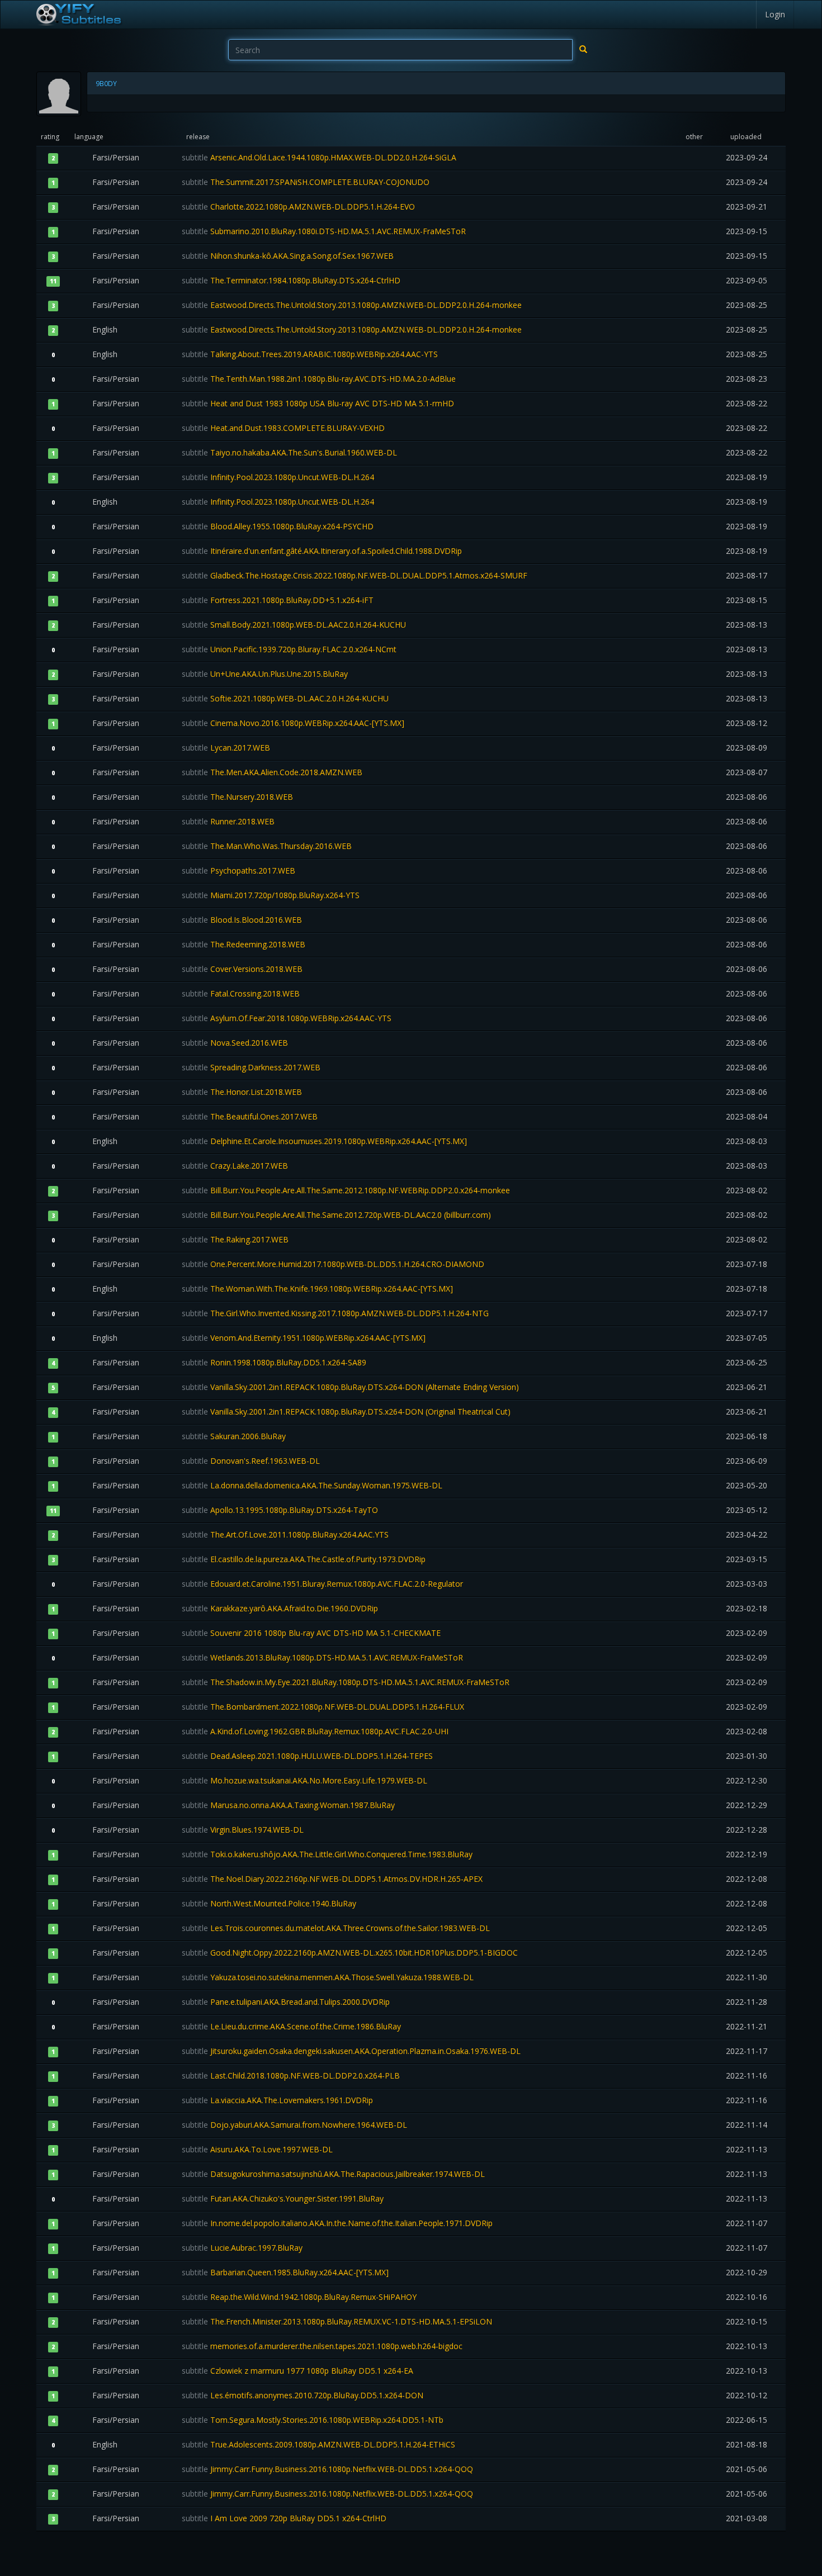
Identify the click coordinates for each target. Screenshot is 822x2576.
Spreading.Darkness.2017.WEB (251, 1067)
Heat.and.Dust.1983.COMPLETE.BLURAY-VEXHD (283, 428)
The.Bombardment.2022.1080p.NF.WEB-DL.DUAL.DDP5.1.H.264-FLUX (323, 1707)
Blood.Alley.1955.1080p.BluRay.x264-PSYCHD (278, 526)
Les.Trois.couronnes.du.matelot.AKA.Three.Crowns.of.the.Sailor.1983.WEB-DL (336, 1928)
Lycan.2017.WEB (226, 748)
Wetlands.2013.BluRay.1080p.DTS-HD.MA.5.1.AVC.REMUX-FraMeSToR (322, 1657)
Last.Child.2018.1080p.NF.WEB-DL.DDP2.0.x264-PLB (291, 2075)
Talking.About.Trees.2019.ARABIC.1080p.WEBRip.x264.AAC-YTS (310, 354)
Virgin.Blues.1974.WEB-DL (243, 1830)
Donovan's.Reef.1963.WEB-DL (251, 1461)
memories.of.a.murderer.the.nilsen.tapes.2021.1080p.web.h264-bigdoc (322, 2346)
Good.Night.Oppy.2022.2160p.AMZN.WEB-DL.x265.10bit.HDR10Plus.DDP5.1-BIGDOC (350, 1953)
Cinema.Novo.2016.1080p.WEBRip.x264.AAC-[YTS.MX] (293, 723)
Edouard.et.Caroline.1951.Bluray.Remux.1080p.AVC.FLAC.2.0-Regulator (322, 1584)
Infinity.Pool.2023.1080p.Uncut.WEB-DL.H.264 (278, 477)
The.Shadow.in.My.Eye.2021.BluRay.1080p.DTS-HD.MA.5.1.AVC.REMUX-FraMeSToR (346, 1682)
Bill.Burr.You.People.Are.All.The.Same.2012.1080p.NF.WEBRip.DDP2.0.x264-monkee (346, 1190)
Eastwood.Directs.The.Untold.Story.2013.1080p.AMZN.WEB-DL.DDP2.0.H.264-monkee (352, 305)
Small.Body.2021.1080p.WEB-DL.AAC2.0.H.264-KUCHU (294, 625)
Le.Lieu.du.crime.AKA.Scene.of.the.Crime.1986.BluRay (291, 2026)
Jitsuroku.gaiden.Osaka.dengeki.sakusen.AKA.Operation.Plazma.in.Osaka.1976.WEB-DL (351, 2051)
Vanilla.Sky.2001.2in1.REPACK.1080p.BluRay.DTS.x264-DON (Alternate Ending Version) (350, 1387)
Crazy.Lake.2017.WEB (235, 1166)
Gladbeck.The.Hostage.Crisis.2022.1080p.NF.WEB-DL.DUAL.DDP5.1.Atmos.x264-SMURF (355, 575)
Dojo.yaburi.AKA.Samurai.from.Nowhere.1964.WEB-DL (294, 2125)
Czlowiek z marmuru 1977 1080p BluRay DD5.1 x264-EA (297, 2371)
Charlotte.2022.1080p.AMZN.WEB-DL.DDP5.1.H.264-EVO (298, 207)
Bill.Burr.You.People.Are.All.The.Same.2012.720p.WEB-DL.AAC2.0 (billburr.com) (336, 1215)
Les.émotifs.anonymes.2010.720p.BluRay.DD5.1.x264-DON (303, 2395)
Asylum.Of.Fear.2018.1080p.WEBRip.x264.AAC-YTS (287, 1018)
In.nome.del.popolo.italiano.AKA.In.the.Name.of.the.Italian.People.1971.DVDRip (337, 2223)
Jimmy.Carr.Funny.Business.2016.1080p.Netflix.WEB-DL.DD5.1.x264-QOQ (327, 2469)
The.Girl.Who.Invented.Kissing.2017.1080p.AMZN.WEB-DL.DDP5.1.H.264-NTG (335, 1313)
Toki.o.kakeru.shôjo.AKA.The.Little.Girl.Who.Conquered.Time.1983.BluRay (327, 1854)
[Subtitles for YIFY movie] (78, 15)
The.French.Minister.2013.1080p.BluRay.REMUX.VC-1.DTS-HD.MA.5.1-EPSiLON (337, 2321)
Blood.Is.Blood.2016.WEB (242, 920)
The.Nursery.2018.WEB (237, 797)
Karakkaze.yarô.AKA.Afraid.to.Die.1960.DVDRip (280, 1608)
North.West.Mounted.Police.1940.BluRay (269, 1903)
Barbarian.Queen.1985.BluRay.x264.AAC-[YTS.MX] (285, 2272)
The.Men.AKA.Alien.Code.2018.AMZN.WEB (272, 772)
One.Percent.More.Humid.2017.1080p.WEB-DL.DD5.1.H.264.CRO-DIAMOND (333, 1264)
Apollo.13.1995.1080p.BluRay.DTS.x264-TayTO (280, 1510)
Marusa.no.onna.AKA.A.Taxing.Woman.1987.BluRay (288, 1805)
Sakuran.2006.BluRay (234, 1436)
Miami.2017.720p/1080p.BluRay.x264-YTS (271, 895)
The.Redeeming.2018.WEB (244, 944)
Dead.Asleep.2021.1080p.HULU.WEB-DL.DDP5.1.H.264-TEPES (307, 1756)
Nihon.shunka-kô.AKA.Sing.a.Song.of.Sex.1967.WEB (288, 256)
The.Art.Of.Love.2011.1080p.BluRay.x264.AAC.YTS (285, 1534)
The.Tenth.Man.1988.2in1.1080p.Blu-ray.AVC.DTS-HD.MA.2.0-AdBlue (319, 379)
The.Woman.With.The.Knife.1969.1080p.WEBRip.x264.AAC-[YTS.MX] (317, 1289)
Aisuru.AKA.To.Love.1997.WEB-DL (257, 2149)
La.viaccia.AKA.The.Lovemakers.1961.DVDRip (277, 2100)
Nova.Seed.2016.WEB (235, 1043)
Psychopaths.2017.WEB (238, 870)
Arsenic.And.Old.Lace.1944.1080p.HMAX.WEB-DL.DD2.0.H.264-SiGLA (319, 157)
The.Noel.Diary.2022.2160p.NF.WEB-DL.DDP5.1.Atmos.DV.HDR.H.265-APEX (332, 1879)
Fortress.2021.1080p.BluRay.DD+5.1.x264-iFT (278, 600)
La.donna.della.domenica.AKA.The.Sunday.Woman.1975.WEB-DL (312, 1485)
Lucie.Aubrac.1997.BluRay (242, 2248)
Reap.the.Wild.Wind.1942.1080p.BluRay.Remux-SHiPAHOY (299, 2297)
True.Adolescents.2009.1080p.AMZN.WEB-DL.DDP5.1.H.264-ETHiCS (318, 2444)
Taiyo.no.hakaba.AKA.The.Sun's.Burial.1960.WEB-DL (289, 452)
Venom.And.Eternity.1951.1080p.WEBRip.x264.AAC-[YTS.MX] (304, 1338)
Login (775, 14)
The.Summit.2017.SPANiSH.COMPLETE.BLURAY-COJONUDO (306, 182)
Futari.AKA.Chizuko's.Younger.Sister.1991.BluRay (283, 2198)
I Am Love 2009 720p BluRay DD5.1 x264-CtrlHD (284, 2518)
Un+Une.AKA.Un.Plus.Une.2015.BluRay (265, 674)
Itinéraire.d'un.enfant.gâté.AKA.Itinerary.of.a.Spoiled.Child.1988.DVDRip (322, 551)
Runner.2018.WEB (228, 821)
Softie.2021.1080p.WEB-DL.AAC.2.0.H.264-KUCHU (285, 698)
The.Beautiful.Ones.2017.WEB (250, 1116)
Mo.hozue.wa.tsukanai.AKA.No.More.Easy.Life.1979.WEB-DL (304, 1780)
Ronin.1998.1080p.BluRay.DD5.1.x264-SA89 (274, 1362)
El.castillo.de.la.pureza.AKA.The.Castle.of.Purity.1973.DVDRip (304, 1559)
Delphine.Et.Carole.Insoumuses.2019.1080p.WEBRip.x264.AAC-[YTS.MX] (324, 1141)
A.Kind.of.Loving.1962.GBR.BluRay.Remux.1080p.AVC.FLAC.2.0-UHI (315, 1731)
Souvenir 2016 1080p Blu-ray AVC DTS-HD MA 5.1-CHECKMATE (311, 1633)
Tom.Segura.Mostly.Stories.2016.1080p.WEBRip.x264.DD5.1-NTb (313, 2420)
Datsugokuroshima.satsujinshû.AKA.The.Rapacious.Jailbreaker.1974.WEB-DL (333, 2174)
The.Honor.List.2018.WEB (242, 1092)
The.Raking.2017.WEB (235, 1239)
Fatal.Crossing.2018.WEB (241, 993)
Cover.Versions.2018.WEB (242, 969)
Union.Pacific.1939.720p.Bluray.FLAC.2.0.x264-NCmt (289, 649)
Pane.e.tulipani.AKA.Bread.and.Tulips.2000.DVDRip (286, 2002)
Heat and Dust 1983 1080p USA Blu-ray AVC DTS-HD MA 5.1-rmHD (318, 403)
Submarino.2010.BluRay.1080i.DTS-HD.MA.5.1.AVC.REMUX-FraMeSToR (324, 231)
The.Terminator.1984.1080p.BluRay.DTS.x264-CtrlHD (291, 280)
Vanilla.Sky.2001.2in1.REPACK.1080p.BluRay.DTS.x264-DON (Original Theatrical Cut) (346, 1412)
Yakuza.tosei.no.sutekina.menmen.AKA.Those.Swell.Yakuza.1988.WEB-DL (328, 1977)
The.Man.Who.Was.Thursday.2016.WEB (267, 846)
